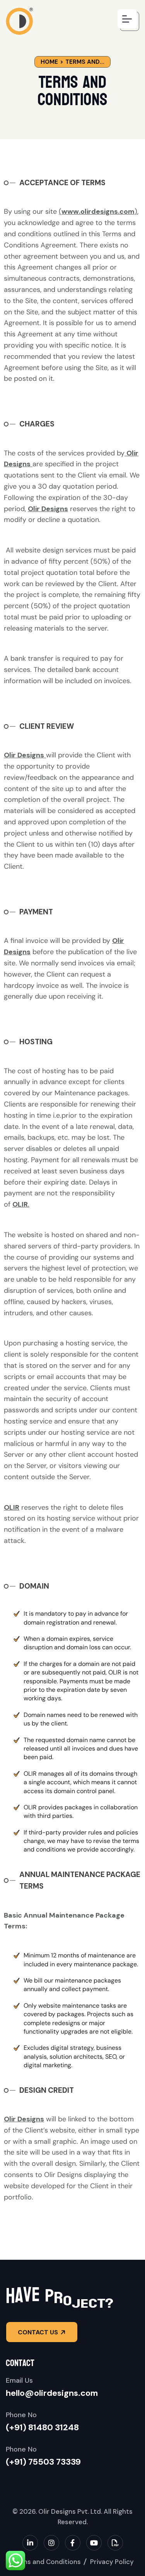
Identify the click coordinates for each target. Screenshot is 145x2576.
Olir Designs (24, 755)
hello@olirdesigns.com (52, 2393)
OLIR (20, 1204)
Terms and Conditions (46, 2562)
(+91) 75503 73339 (43, 2462)
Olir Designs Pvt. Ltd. (70, 2511)
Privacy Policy (112, 2562)
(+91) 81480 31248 (42, 2427)
